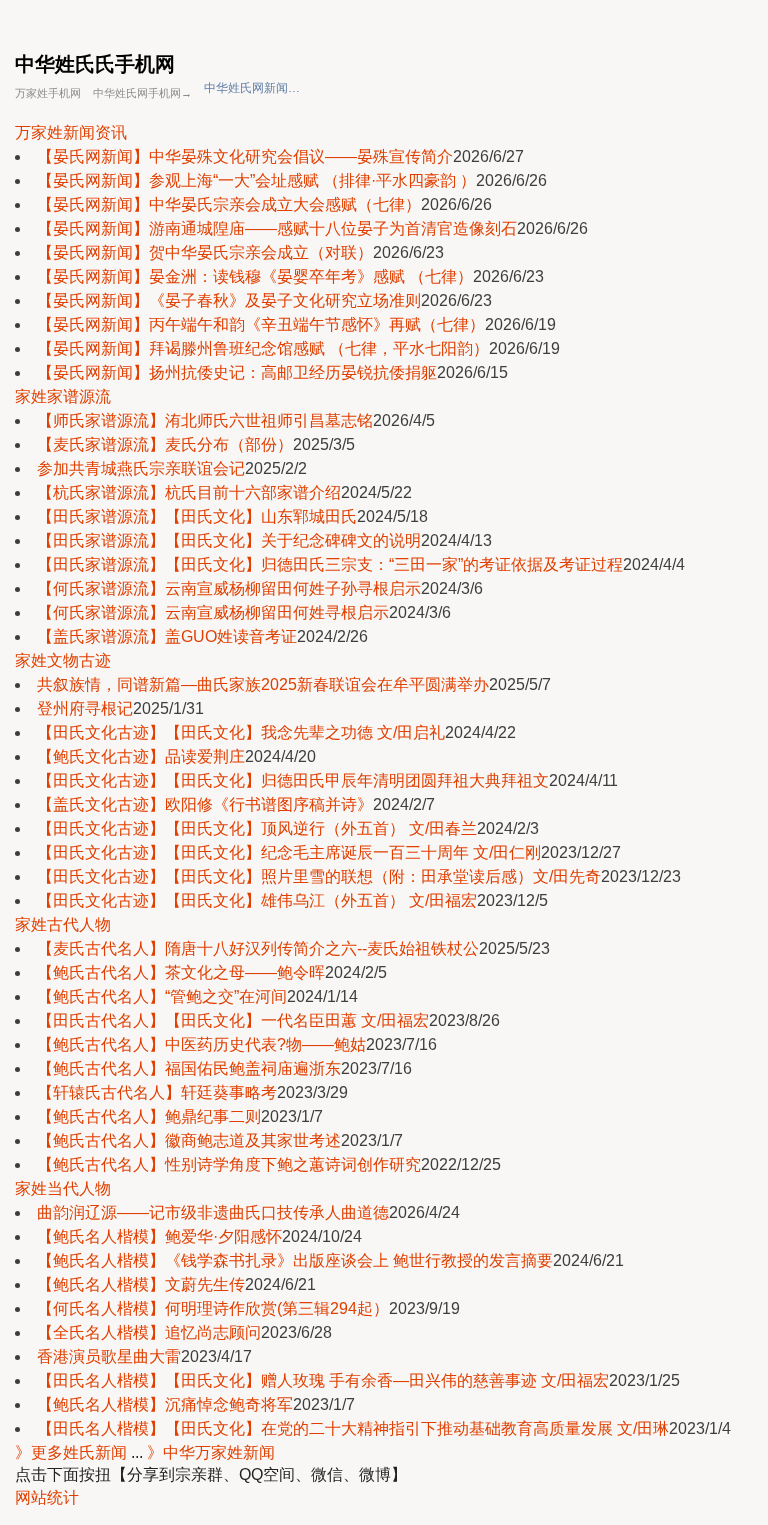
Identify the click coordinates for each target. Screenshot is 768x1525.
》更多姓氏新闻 (71, 1452)
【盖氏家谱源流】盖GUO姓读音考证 (167, 636)
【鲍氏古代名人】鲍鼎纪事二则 (149, 1116)
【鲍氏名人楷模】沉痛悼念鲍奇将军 (165, 1404)
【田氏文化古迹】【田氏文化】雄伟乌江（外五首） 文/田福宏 (257, 900)
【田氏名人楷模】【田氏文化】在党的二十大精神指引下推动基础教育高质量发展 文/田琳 (353, 1428)
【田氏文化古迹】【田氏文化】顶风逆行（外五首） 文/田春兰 (257, 828)
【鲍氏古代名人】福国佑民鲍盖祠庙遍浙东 (189, 1068)
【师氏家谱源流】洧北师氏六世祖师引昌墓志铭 (205, 420)
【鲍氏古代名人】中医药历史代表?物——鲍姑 (201, 1044)
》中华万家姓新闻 (211, 1452)
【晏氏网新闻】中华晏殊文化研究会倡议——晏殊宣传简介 (245, 156)
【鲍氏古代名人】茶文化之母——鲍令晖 (181, 972)
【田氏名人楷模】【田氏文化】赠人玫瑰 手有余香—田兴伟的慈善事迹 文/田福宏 (323, 1380)
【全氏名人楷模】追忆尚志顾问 (149, 1332)
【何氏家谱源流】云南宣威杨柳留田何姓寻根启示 (213, 612)
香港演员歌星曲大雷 (109, 1356)
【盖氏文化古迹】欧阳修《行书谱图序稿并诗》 (205, 804)
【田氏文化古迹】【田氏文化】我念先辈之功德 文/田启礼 (241, 732)
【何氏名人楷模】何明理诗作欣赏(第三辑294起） (213, 1308)
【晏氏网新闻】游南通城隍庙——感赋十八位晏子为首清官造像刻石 (277, 228)
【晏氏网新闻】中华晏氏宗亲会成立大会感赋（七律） (229, 204)
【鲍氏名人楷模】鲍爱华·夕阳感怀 (159, 1236)
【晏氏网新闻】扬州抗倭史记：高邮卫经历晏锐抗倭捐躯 (237, 372)
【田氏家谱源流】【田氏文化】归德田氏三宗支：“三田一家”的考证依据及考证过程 (330, 564)
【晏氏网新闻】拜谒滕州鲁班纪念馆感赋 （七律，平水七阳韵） (263, 348)
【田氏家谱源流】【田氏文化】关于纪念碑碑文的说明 (229, 540)
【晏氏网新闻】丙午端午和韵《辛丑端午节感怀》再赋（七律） (261, 324)
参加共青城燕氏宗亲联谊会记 (141, 468)
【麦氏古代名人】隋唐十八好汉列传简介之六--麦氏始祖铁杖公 (258, 948)
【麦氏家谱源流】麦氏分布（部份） (165, 444)
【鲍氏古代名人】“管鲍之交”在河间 (162, 996)
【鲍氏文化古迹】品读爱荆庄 (141, 756)
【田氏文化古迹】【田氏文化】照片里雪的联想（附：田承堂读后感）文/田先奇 (319, 876)
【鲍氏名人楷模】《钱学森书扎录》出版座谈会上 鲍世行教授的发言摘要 (295, 1260)
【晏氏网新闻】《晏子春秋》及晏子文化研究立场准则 (229, 300)
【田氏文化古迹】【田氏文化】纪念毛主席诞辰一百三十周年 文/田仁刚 (289, 852)
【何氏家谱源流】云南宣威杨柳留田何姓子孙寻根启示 (229, 588)
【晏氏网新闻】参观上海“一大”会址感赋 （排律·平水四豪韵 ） (256, 180)
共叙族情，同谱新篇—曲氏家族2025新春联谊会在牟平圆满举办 (263, 684)
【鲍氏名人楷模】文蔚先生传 (141, 1284)
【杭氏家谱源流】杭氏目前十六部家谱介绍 (189, 492)
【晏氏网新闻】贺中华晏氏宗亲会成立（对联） (205, 252)
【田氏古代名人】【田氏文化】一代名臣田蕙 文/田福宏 (233, 1020)
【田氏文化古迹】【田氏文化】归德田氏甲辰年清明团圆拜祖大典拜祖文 (293, 780)
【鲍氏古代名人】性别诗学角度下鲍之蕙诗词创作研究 (229, 1164)
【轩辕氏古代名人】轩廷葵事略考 (157, 1092)
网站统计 (47, 1497)
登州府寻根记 (85, 708)
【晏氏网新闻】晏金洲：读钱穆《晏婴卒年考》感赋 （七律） (255, 276)
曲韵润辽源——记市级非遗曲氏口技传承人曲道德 (213, 1212)
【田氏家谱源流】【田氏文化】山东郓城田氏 (197, 516)
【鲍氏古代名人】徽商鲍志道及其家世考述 (189, 1140)
